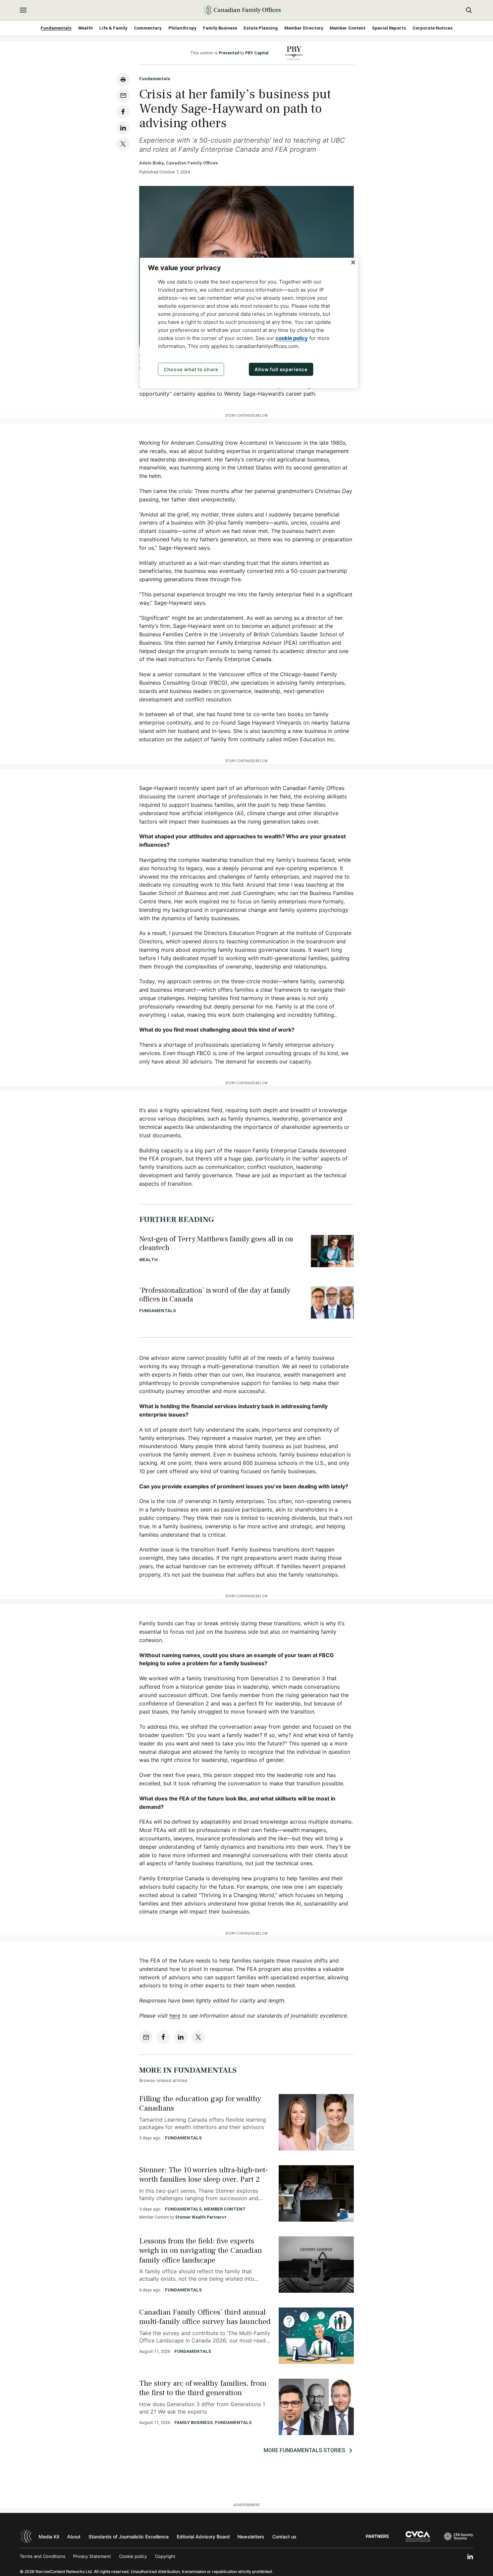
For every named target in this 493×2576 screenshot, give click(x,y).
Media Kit (49, 2537)
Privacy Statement (92, 2556)
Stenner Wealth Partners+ (201, 2217)
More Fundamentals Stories (304, 2450)
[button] (23, 10)
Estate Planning (261, 28)
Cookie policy (133, 2556)
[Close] (353, 262)
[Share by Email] (123, 96)
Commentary (148, 28)
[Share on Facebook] (123, 112)
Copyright (165, 2556)
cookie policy (292, 338)
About (74, 2537)
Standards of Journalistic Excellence (129, 2537)
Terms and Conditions (43, 2556)
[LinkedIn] (470, 2557)
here (175, 2016)
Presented (229, 53)
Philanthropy (182, 28)
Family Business (220, 28)
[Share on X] (123, 144)
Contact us (284, 2537)
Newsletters (251, 2537)
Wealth (86, 28)
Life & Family (113, 28)
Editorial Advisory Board (203, 2537)
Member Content (348, 28)
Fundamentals (56, 28)
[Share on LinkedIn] (123, 128)
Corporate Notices (432, 28)
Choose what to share (191, 369)
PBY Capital (257, 53)
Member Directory (304, 28)
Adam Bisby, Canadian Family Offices (178, 163)
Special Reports (389, 28)
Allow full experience (281, 369)
